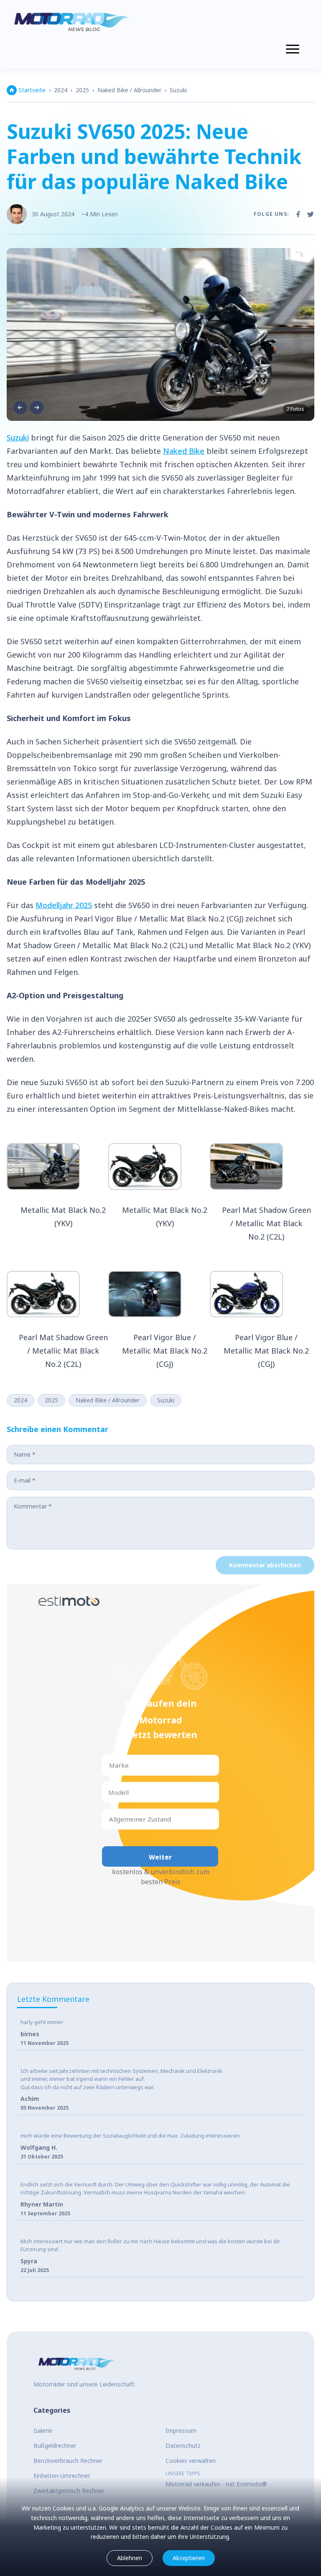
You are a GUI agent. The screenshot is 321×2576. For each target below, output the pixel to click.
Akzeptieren (189, 2558)
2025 (82, 90)
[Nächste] (37, 407)
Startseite (32, 90)
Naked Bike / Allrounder (129, 90)
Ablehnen (130, 2558)
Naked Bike (184, 451)
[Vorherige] (20, 407)
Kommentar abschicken (265, 1565)
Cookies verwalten (191, 2461)
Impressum (181, 2430)
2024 (61, 90)
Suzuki (178, 90)
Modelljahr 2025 (64, 905)
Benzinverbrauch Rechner (68, 2461)
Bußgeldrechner (55, 2446)
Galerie (43, 2430)
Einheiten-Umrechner (62, 2476)
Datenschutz (183, 2446)
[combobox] (110, 1765)
